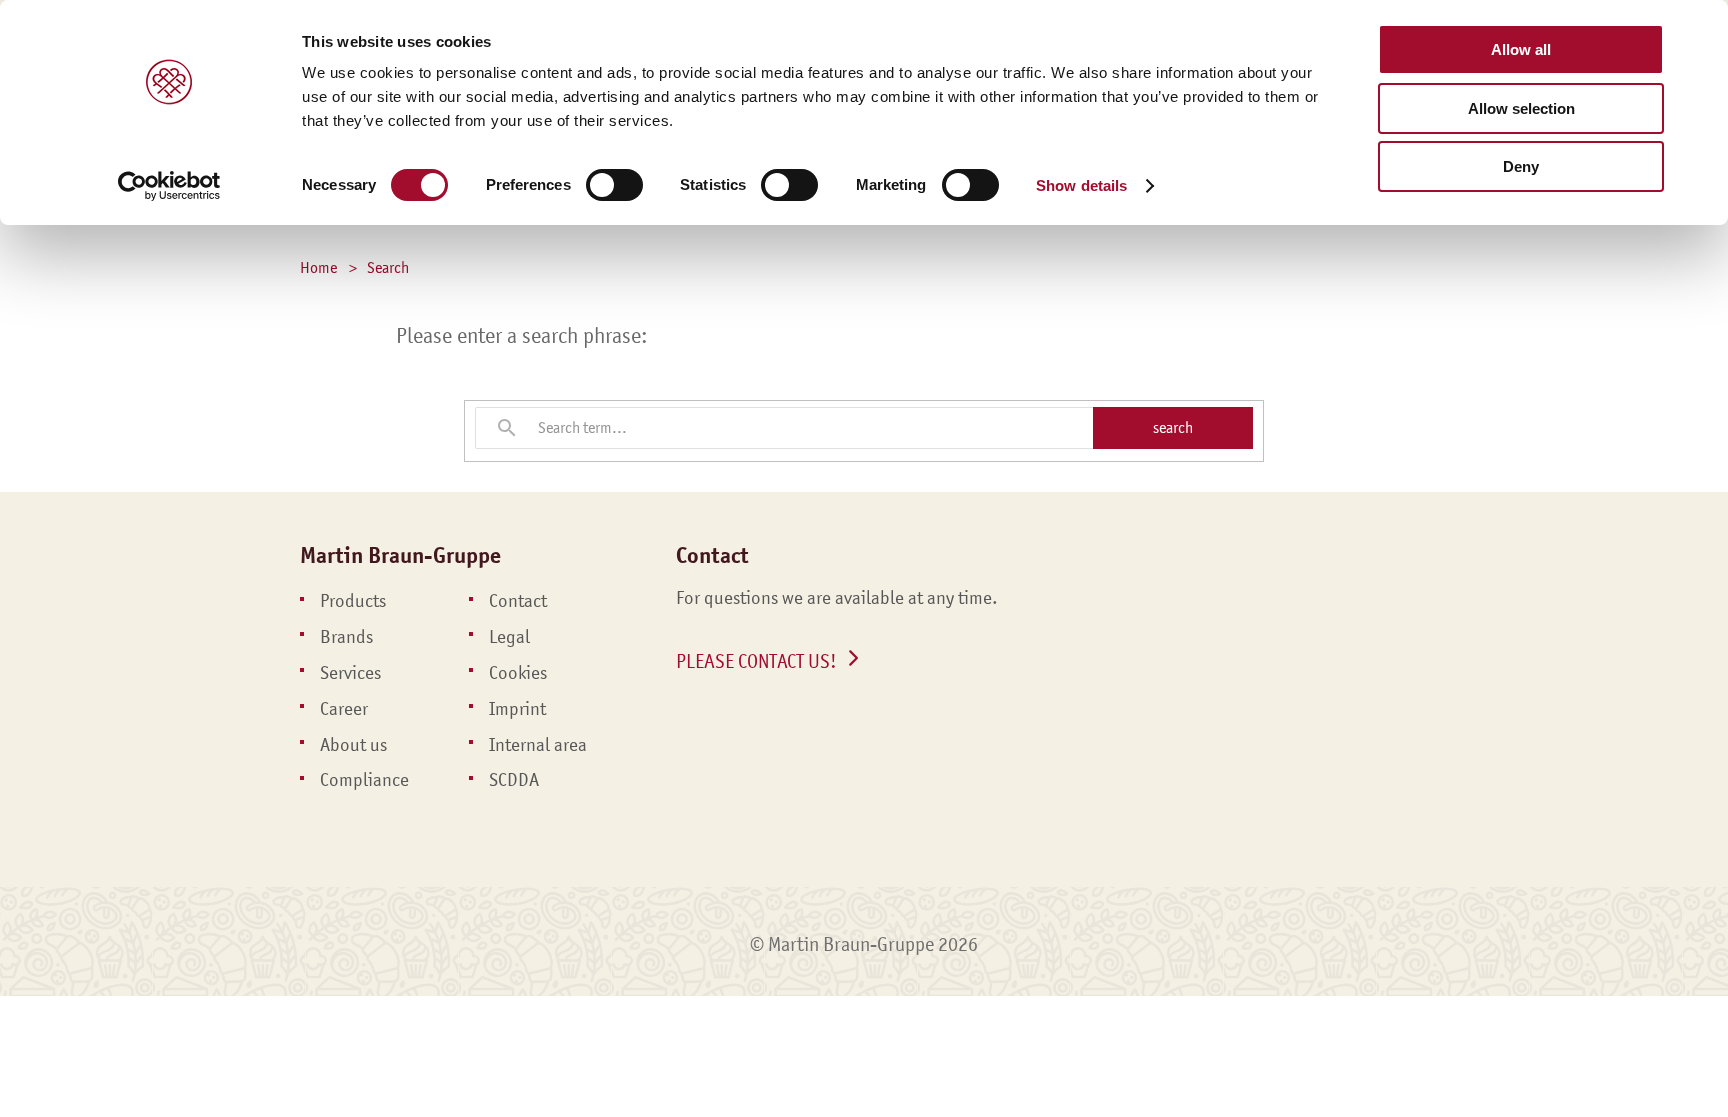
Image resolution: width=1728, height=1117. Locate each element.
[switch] (614, 185)
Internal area (538, 745)
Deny (1521, 166)
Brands (346, 637)
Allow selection (1521, 108)
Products (353, 601)
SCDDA (514, 780)
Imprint (517, 709)
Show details (1081, 185)
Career (344, 709)
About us (353, 745)
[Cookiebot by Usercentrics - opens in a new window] (169, 186)
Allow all (1521, 49)
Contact (518, 601)
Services (350, 673)
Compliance (364, 780)
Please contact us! (756, 661)
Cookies (518, 673)
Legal (509, 637)
